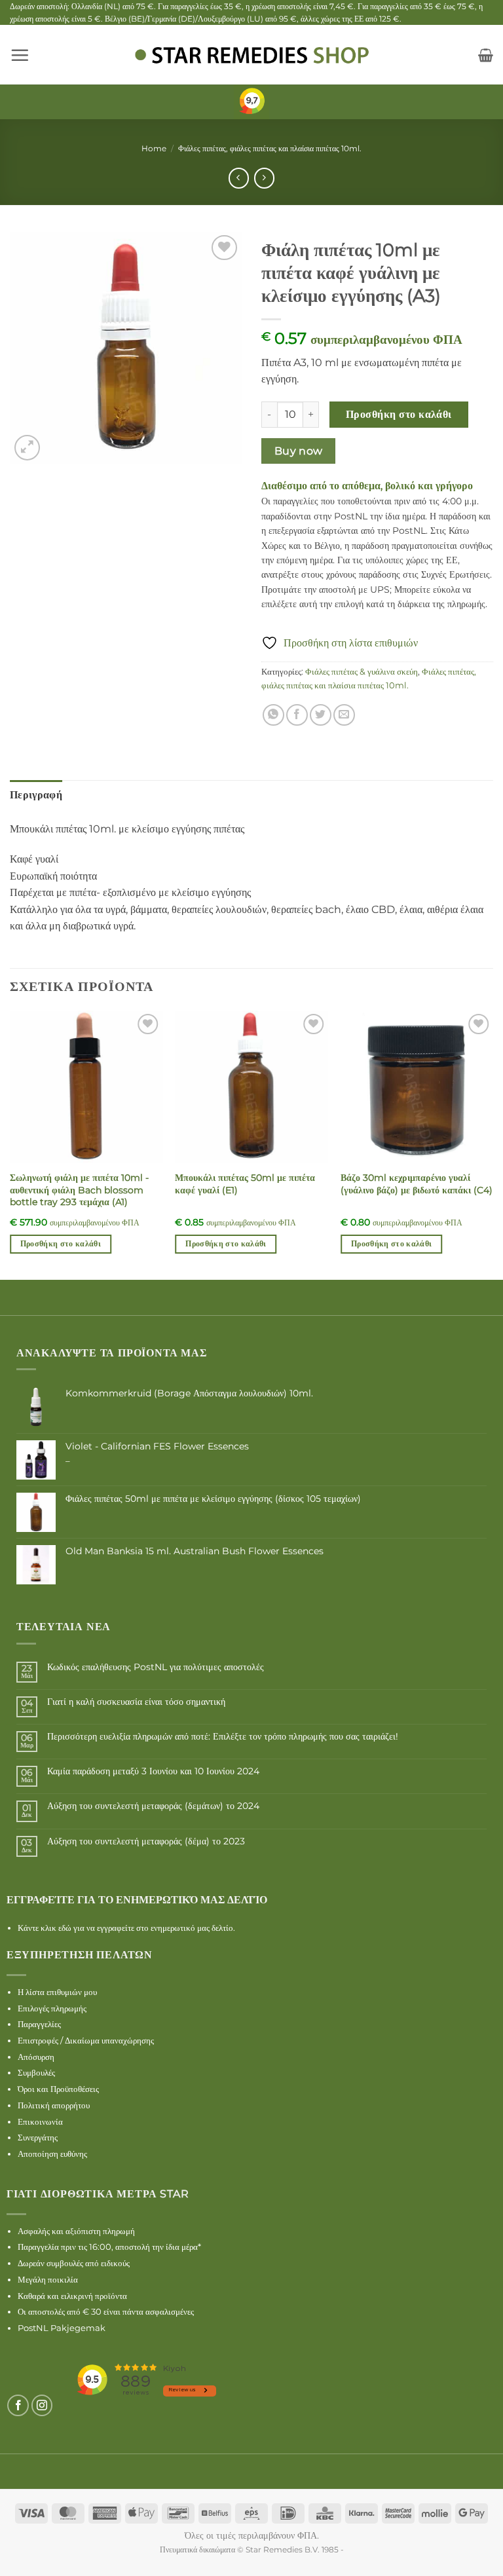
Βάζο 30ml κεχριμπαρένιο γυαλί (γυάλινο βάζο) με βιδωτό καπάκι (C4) (417, 1184)
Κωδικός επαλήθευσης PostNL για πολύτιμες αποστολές (156, 1667)
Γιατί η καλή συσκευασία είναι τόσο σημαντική (136, 1702)
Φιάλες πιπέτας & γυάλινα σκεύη (362, 672)
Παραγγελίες (39, 2024)
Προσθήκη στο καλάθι (399, 414)
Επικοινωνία (40, 2121)
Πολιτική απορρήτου (54, 2105)
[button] (20, 55)
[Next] (493, 1144)
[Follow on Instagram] (42, 2405)
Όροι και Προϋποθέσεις (58, 2089)
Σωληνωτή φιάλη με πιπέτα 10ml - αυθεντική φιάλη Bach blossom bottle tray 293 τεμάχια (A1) (79, 1190)
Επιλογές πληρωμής (52, 2008)
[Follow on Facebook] (18, 2405)
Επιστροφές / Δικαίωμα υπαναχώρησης (86, 2040)
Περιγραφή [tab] (36, 795)
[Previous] (10, 1144)
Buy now (299, 451)
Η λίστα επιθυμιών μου (57, 1992)
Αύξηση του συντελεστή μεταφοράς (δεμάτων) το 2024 (153, 1806)
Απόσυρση (36, 2057)
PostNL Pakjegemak (62, 2328)
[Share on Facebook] (297, 715)
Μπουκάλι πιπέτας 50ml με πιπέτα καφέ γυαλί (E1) (245, 1184)
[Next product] (239, 178)
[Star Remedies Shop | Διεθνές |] (251, 55)
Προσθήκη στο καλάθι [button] (61, 1244)
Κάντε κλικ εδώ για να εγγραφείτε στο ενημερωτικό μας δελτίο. (126, 1928)
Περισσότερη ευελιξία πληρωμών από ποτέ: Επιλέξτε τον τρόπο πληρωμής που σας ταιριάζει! (223, 1737)
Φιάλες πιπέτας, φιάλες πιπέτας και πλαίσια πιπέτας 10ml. (270, 148)
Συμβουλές (36, 2072)
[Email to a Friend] (344, 715)
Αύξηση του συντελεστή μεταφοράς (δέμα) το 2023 (146, 1841)
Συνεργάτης (38, 2137)
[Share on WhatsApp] (273, 715)
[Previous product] (264, 178)
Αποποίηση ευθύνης (52, 2154)
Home (154, 148)
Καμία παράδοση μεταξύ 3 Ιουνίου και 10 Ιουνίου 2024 (153, 1771)
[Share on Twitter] (321, 715)
